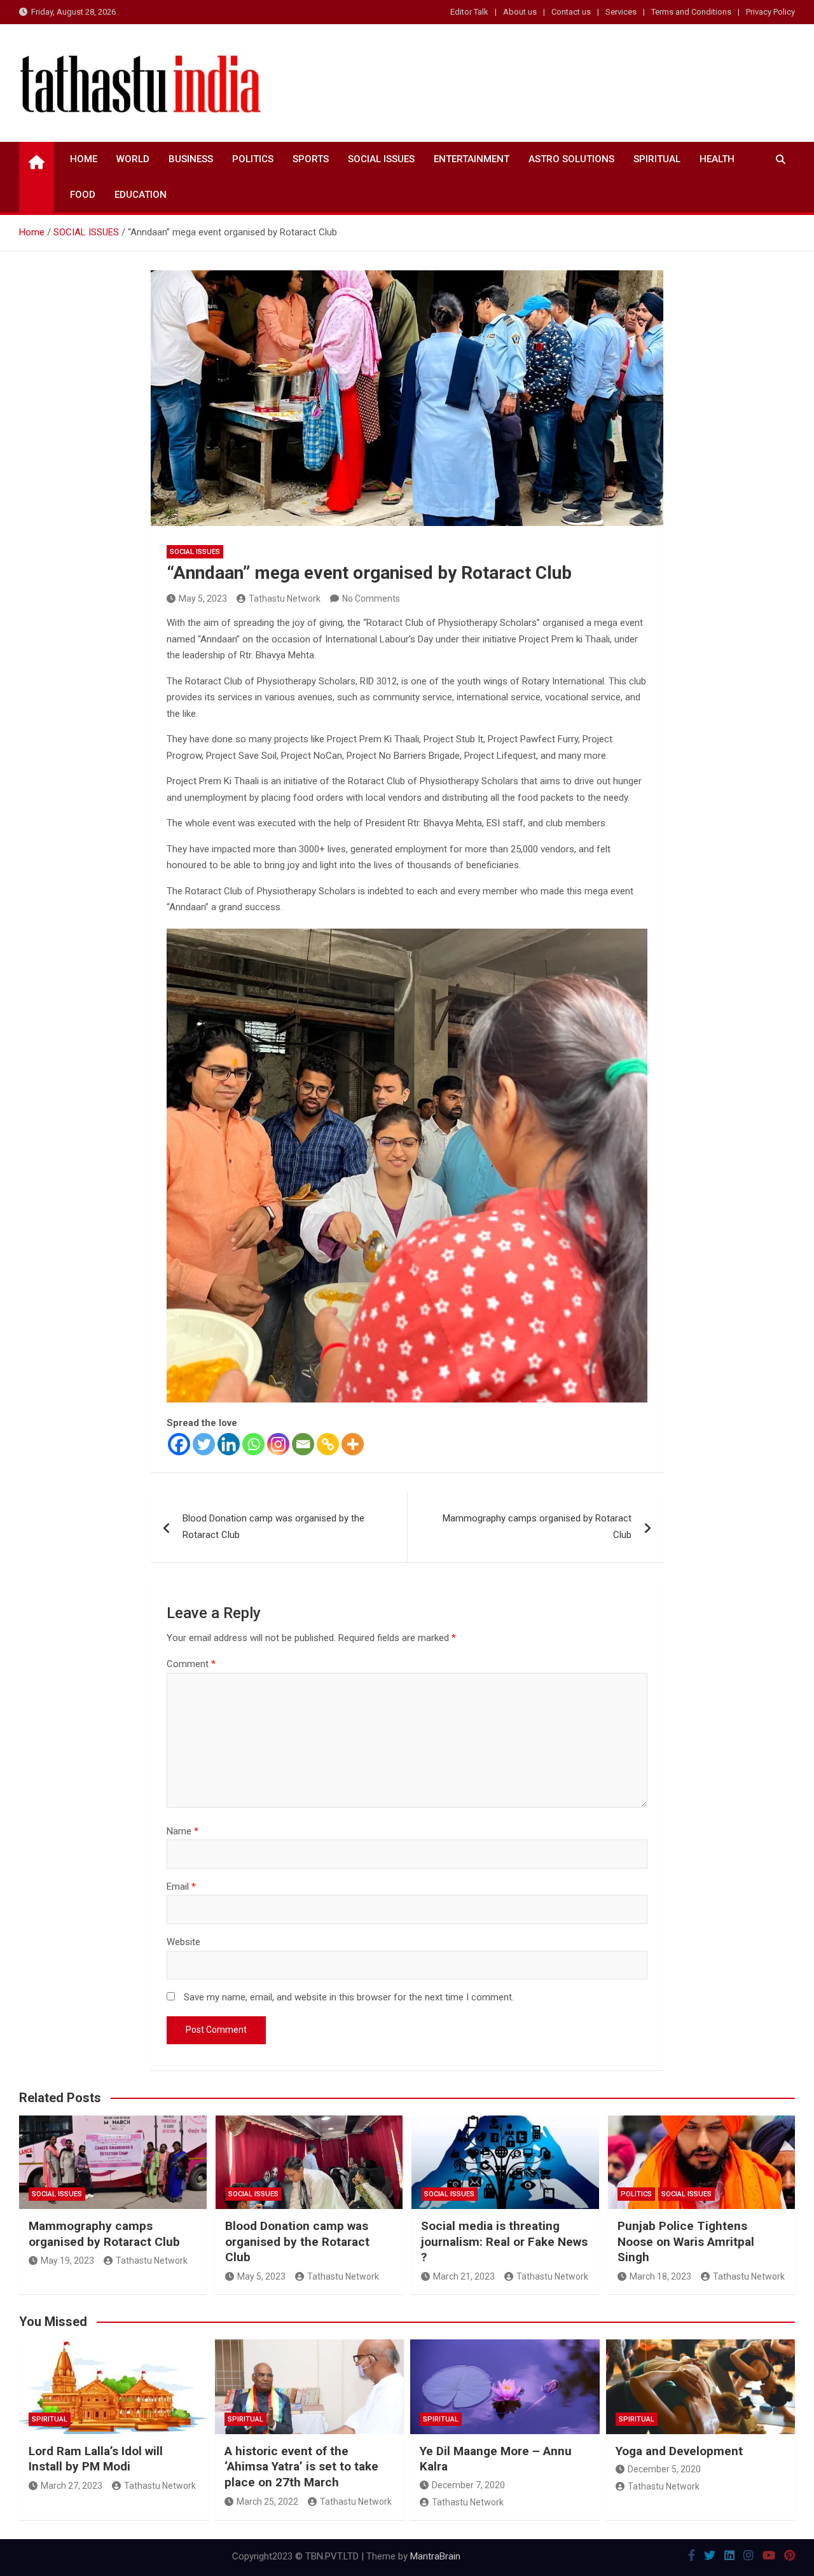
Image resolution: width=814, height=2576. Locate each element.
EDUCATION (141, 195)
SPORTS (311, 159)
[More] (353, 1444)
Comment (191, 1664)
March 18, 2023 (660, 2276)
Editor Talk (469, 12)
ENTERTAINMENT (472, 159)
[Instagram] (278, 1444)
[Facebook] (179, 1444)
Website (183, 1942)
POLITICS (253, 159)
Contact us (571, 12)
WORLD (133, 159)
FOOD (83, 195)
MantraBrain (435, 2556)
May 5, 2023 (203, 599)
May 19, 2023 (67, 2261)
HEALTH (717, 159)
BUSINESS (191, 159)
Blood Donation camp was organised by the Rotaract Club (273, 1527)
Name (183, 1831)
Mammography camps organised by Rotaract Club (537, 1527)
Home (84, 159)
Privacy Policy (770, 12)
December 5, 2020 (664, 2469)
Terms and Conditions (691, 12)
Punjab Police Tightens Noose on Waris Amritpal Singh (686, 2241)
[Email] (303, 1444)
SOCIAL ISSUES (381, 159)
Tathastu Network (285, 599)
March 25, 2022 (267, 2502)
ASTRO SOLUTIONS (571, 159)
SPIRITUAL (657, 159)
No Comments (371, 599)
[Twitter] (204, 1444)
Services (621, 12)
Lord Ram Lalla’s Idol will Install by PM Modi (96, 2459)
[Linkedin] (229, 1444)
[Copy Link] (328, 1444)
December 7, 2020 (468, 2485)
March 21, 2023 (464, 2276)
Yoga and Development (679, 2451)
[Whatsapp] (253, 1444)
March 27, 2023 (72, 2486)
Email (181, 1887)
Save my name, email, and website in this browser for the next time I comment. (349, 1997)
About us (520, 12)
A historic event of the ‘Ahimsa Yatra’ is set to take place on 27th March (301, 2467)
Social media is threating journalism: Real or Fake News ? (504, 2241)
